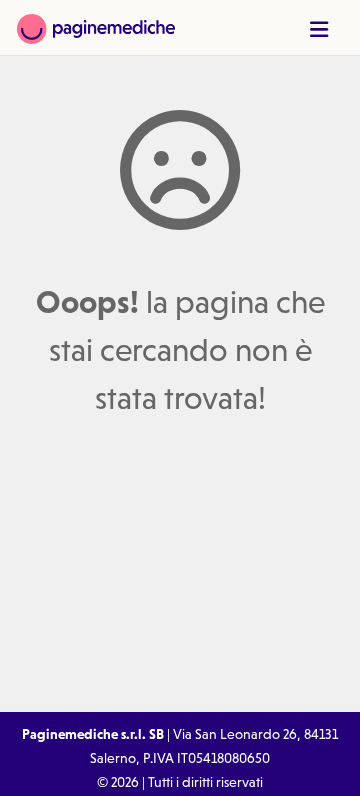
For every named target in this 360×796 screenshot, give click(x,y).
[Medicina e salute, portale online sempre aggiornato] (96, 27)
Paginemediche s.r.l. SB (93, 734)
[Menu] (319, 29)
